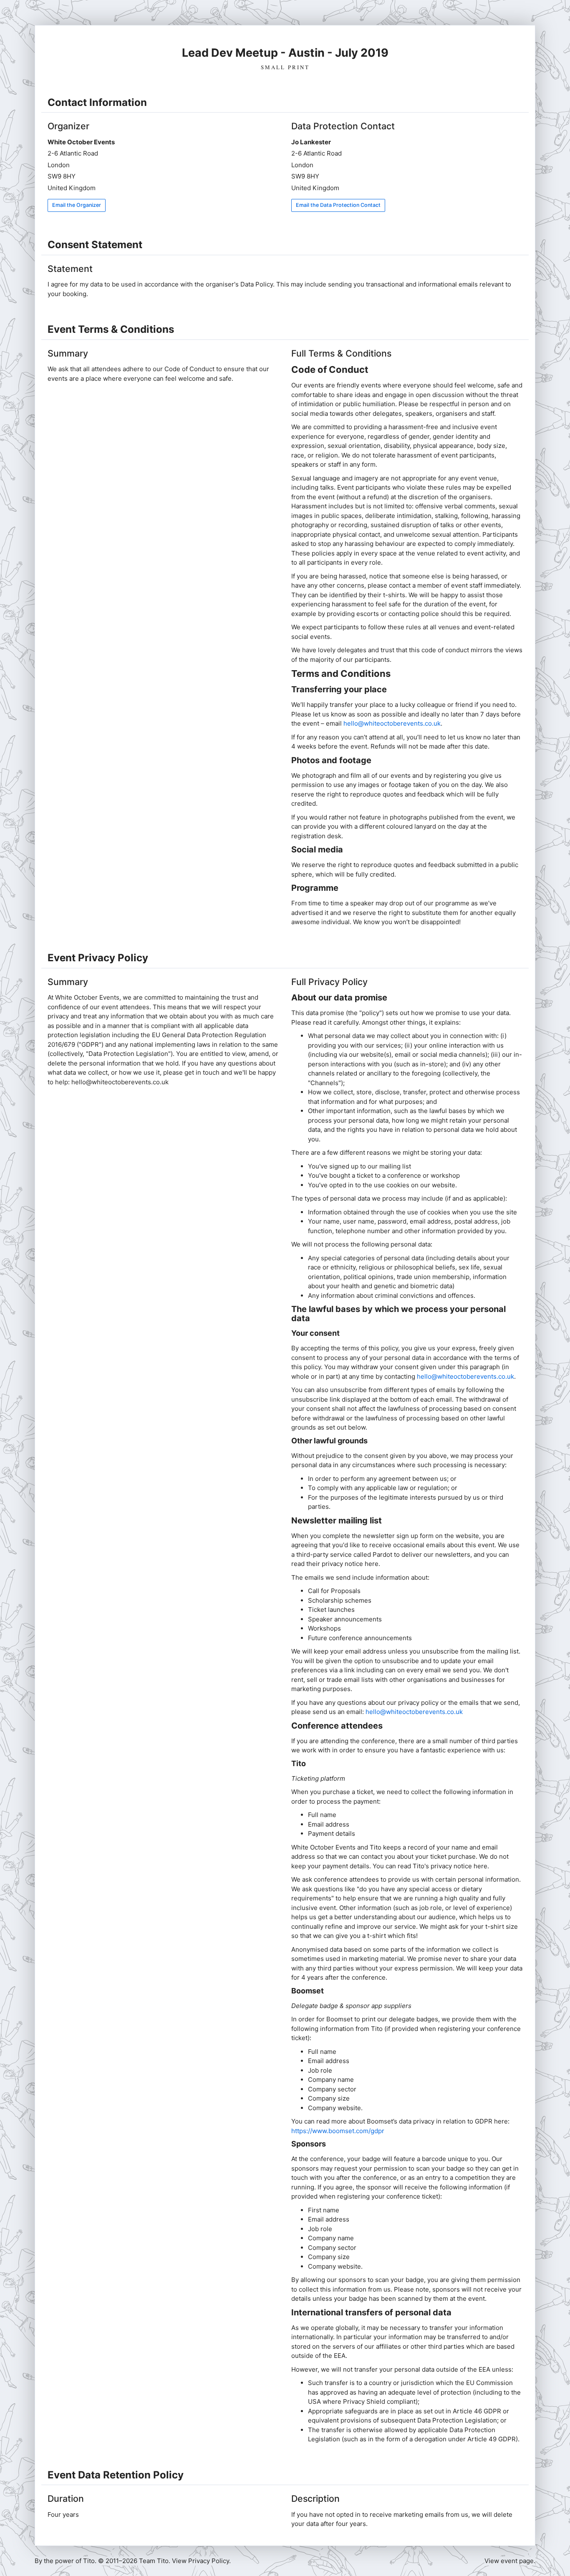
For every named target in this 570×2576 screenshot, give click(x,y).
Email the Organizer (77, 205)
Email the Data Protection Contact (338, 205)
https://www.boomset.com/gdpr (338, 2131)
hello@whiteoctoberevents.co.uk (392, 723)
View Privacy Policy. (201, 2561)
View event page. (510, 2561)
